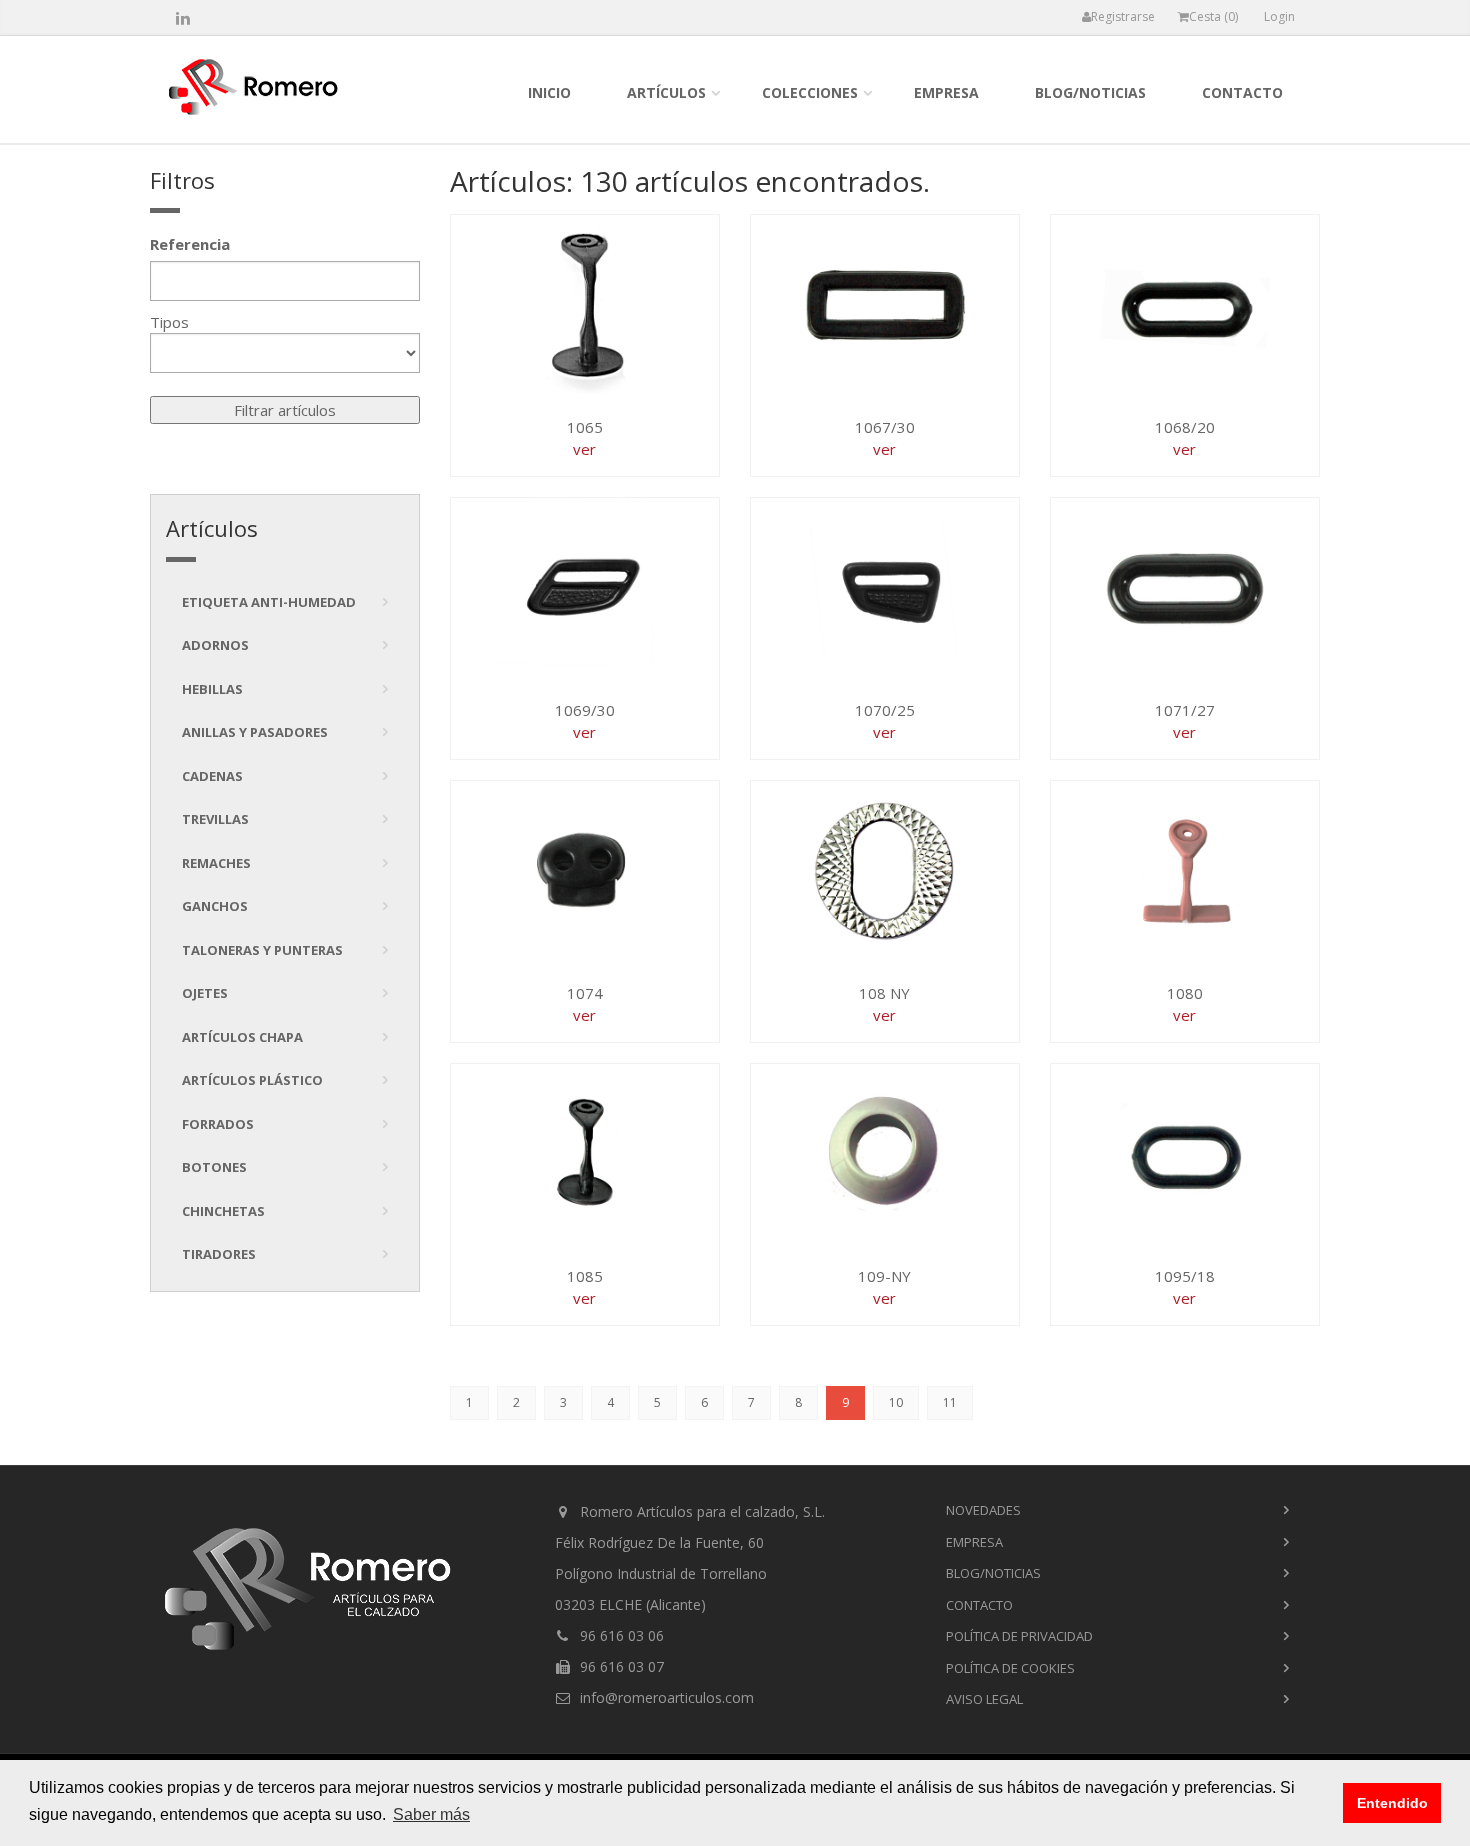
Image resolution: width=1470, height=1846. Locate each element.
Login (1279, 16)
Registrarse (1123, 16)
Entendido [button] (1392, 1803)
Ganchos (215, 906)
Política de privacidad (1019, 1636)
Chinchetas (223, 1211)
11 (950, 1402)
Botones (214, 1167)
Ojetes (205, 993)
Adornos (215, 645)
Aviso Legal (984, 1699)
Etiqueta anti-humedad (269, 602)
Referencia (190, 244)
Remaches (216, 863)
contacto (1242, 92)
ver (584, 449)
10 (896, 1402)
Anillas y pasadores (255, 732)
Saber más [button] (431, 1814)
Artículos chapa (242, 1037)
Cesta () (1213, 16)
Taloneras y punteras (262, 950)
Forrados (218, 1124)
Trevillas (215, 819)
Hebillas (212, 689)
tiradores (219, 1254)
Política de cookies (1010, 1668)
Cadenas (212, 776)
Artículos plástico (252, 1080)
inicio (549, 92)
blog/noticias (1090, 92)
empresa (946, 92)
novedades (983, 1510)
